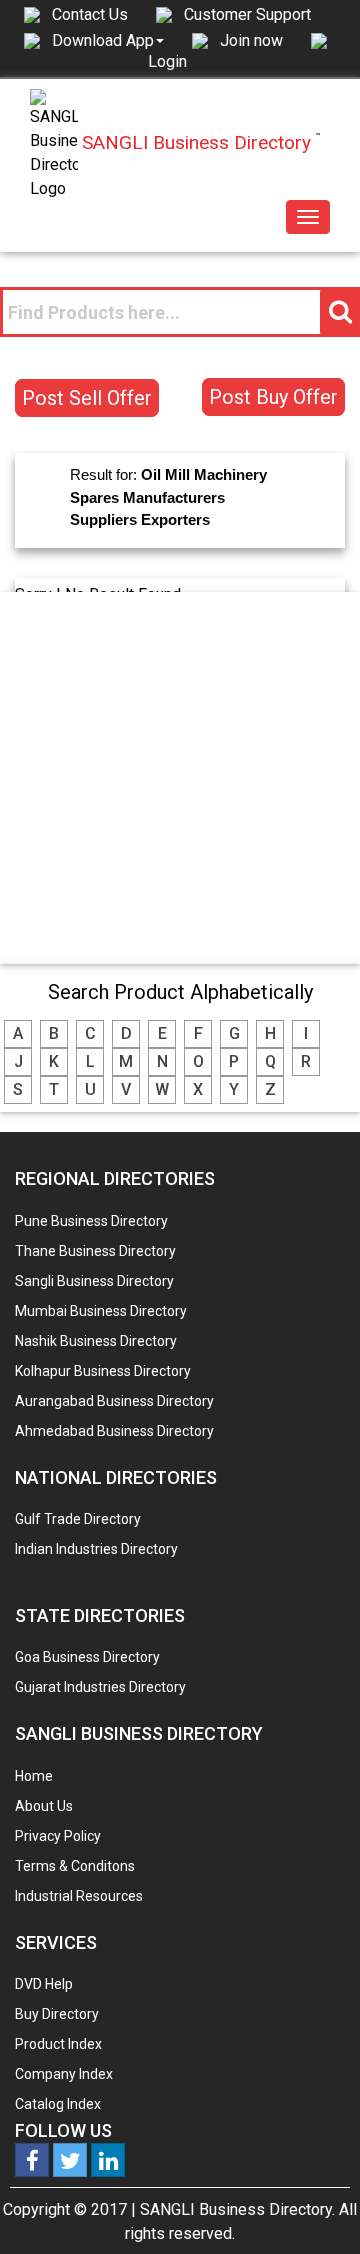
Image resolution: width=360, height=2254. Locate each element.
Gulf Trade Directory (78, 1519)
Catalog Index (58, 2104)
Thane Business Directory (95, 1251)
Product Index (58, 2044)
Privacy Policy (58, 1836)
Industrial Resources (79, 1896)
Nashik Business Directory (96, 1341)
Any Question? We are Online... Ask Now (314, 2207)
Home (34, 1776)
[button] (108, 40)
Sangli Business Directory (94, 1281)
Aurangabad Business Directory (114, 1401)
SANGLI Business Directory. (237, 2209)
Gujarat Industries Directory (100, 1687)
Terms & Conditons (75, 1866)
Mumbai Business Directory (101, 1311)
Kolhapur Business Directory (103, 1371)
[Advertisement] (180, 777)
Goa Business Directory (87, 1657)
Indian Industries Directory (96, 1549)
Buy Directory (57, 2014)
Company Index (64, 2074)
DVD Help (44, 1984)
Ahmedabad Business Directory (114, 1431)
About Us (44, 1806)
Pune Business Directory (91, 1221)
